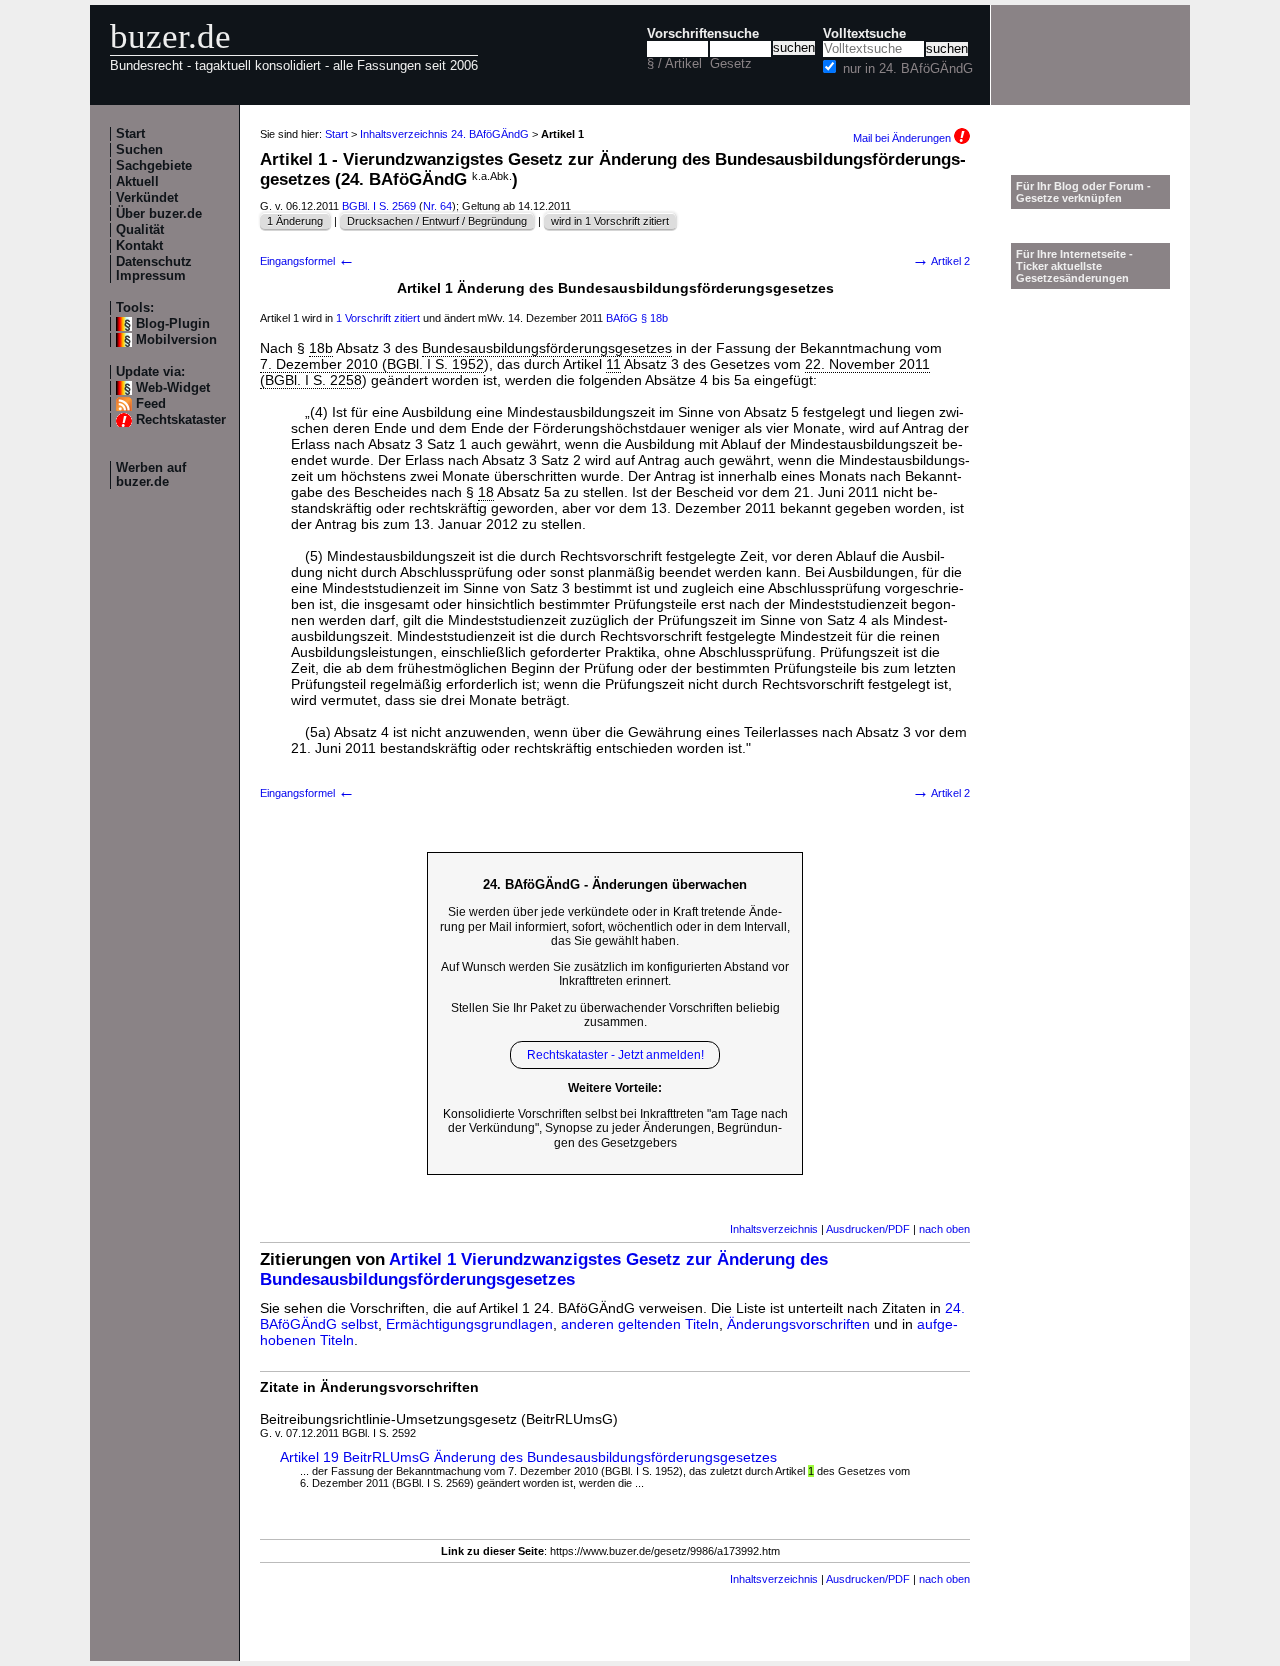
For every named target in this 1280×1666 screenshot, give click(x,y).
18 (486, 492)
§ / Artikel (674, 64)
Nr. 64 (437, 206)
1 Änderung (295, 221)
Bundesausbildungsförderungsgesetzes (547, 348)
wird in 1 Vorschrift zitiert (610, 221)
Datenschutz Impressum (154, 269)
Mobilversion (176, 340)
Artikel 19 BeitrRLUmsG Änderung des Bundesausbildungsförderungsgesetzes (528, 1457)
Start (130, 134)
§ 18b (654, 318)
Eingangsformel (307, 261)
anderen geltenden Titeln (640, 1324)
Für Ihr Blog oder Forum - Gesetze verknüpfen (1083, 192)
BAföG (622, 318)
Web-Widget (173, 388)
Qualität (140, 230)
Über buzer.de (159, 214)
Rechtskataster (181, 420)
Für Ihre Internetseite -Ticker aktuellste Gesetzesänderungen (1074, 266)
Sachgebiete (154, 166)
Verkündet (147, 198)
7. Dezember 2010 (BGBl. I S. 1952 (372, 364)
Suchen (139, 150)
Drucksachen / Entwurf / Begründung (437, 221)
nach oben (944, 1229)
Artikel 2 (941, 261)
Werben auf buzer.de (151, 475)
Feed (151, 404)
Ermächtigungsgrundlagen (469, 1324)
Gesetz (731, 64)
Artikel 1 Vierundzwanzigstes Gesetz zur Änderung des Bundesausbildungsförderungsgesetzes (544, 1269)
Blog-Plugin (173, 324)
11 (613, 364)
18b (321, 348)
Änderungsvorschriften (798, 1324)
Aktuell (137, 182)
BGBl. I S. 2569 (379, 206)
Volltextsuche (864, 34)
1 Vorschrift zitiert (378, 318)
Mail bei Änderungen (903, 138)
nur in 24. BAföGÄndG (908, 69)
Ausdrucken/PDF (868, 1229)
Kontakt (139, 246)
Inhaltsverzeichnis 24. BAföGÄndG (444, 134)
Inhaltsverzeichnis (774, 1229)
